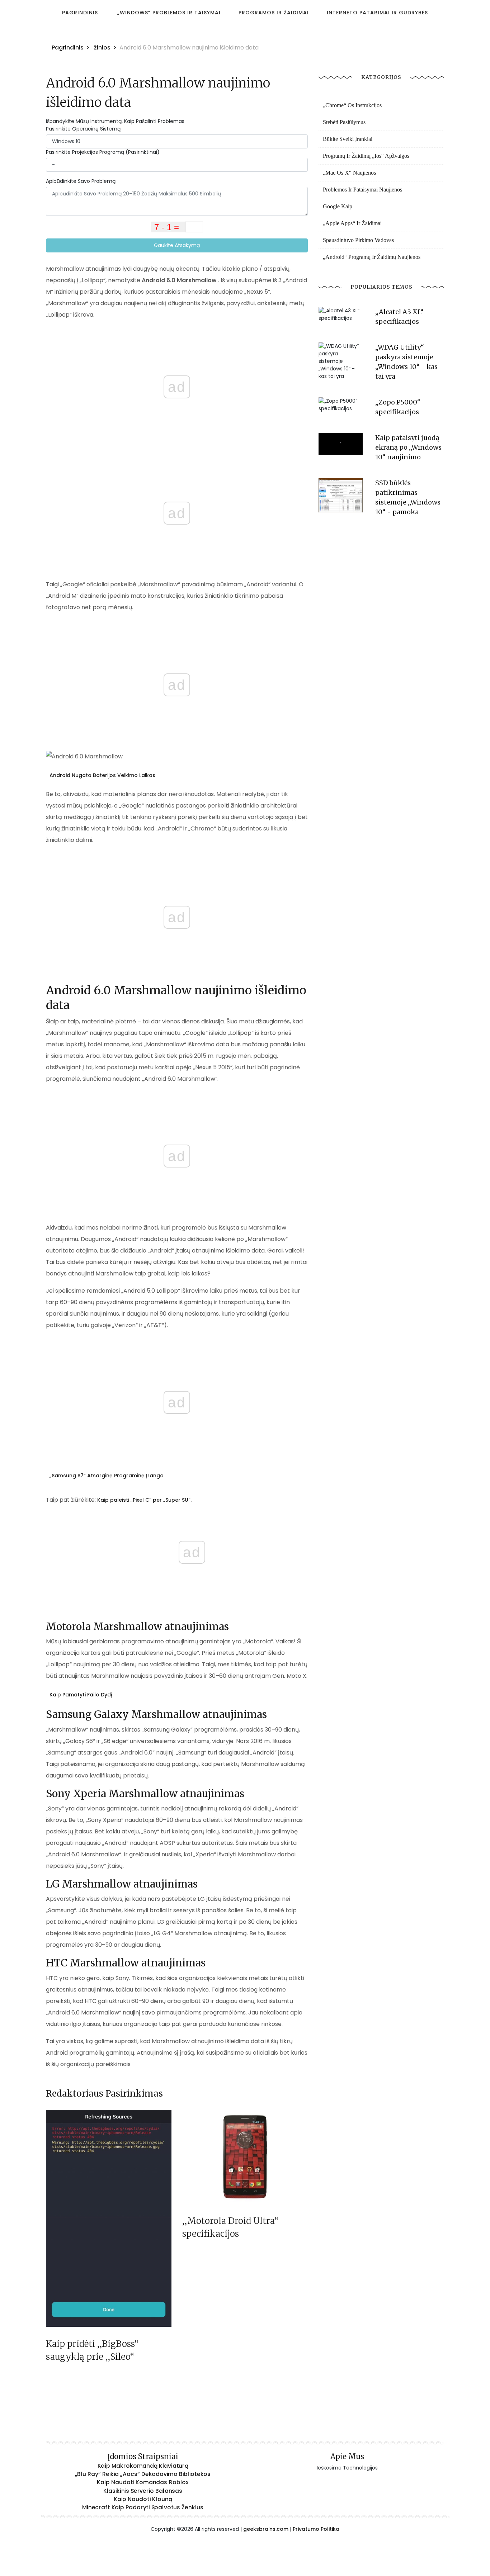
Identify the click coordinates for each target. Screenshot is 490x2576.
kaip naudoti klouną (143, 2499)
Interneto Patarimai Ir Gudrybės (377, 13)
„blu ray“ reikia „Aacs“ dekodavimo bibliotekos (143, 2474)
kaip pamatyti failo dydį (81, 1695)
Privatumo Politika (316, 2529)
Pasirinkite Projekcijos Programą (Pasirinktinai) (103, 152)
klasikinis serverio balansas (143, 2491)
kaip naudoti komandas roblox (143, 2482)
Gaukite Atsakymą (177, 245)
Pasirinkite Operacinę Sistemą (83, 129)
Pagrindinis (80, 13)
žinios (102, 48)
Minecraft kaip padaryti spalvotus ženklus (143, 2508)
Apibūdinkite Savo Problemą (81, 181)
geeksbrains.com (266, 2529)
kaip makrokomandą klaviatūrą (143, 2466)
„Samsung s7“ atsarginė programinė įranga (107, 1476)
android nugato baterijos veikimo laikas (102, 775)
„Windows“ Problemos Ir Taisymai (169, 13)
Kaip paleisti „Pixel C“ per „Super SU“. (144, 1500)
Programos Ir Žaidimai (274, 13)
